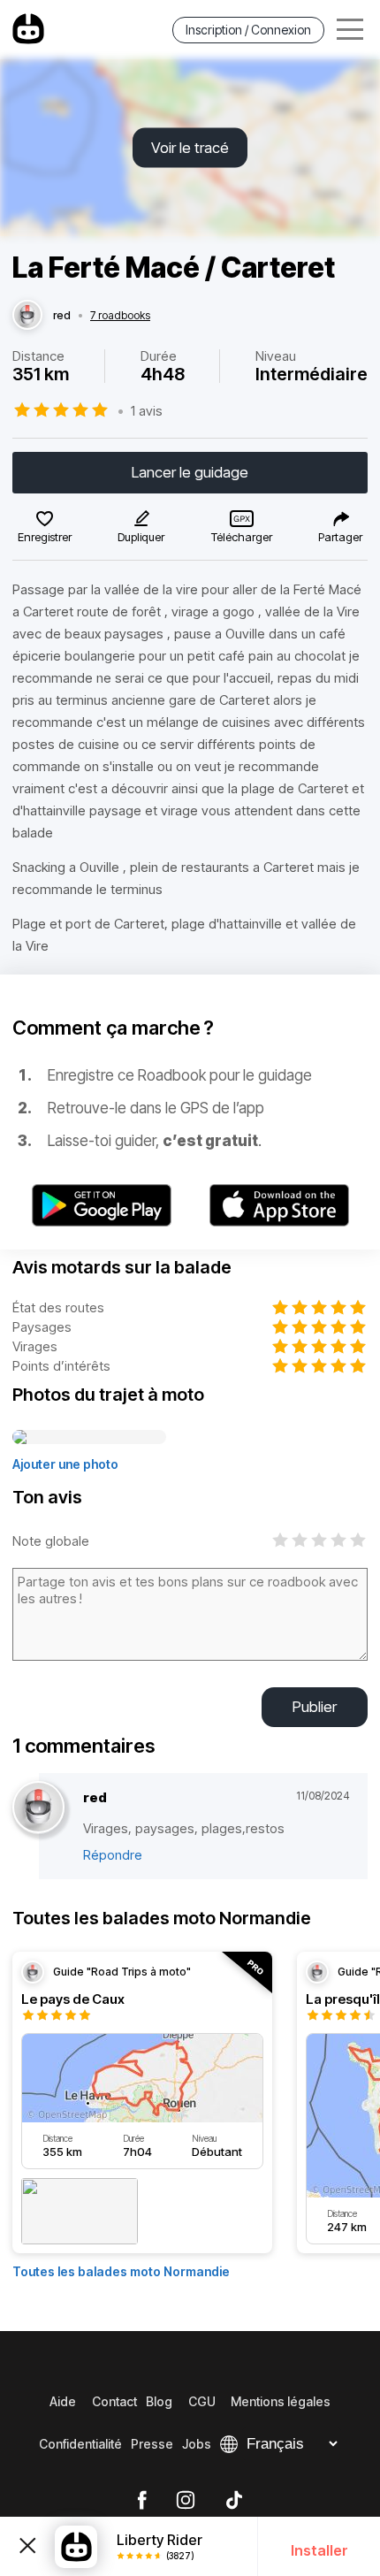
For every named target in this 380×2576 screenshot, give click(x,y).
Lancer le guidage (190, 472)
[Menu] (350, 30)
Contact (114, 2401)
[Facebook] (142, 2501)
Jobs (197, 2444)
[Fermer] (27, 2547)
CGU (202, 2401)
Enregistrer (45, 537)
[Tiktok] (234, 2501)
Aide (63, 2401)
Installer (319, 2550)
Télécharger (242, 537)
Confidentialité (80, 2444)
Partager (340, 537)
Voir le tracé (190, 148)
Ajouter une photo (65, 1464)
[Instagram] (186, 2501)
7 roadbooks (120, 316)
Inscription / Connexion (248, 30)
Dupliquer (141, 537)
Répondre (113, 1855)
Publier (315, 1707)
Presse (152, 2444)
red (62, 316)
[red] (27, 316)
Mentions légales (281, 2401)
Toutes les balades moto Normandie (121, 2271)
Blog (159, 2401)
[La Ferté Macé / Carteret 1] (89, 1438)
